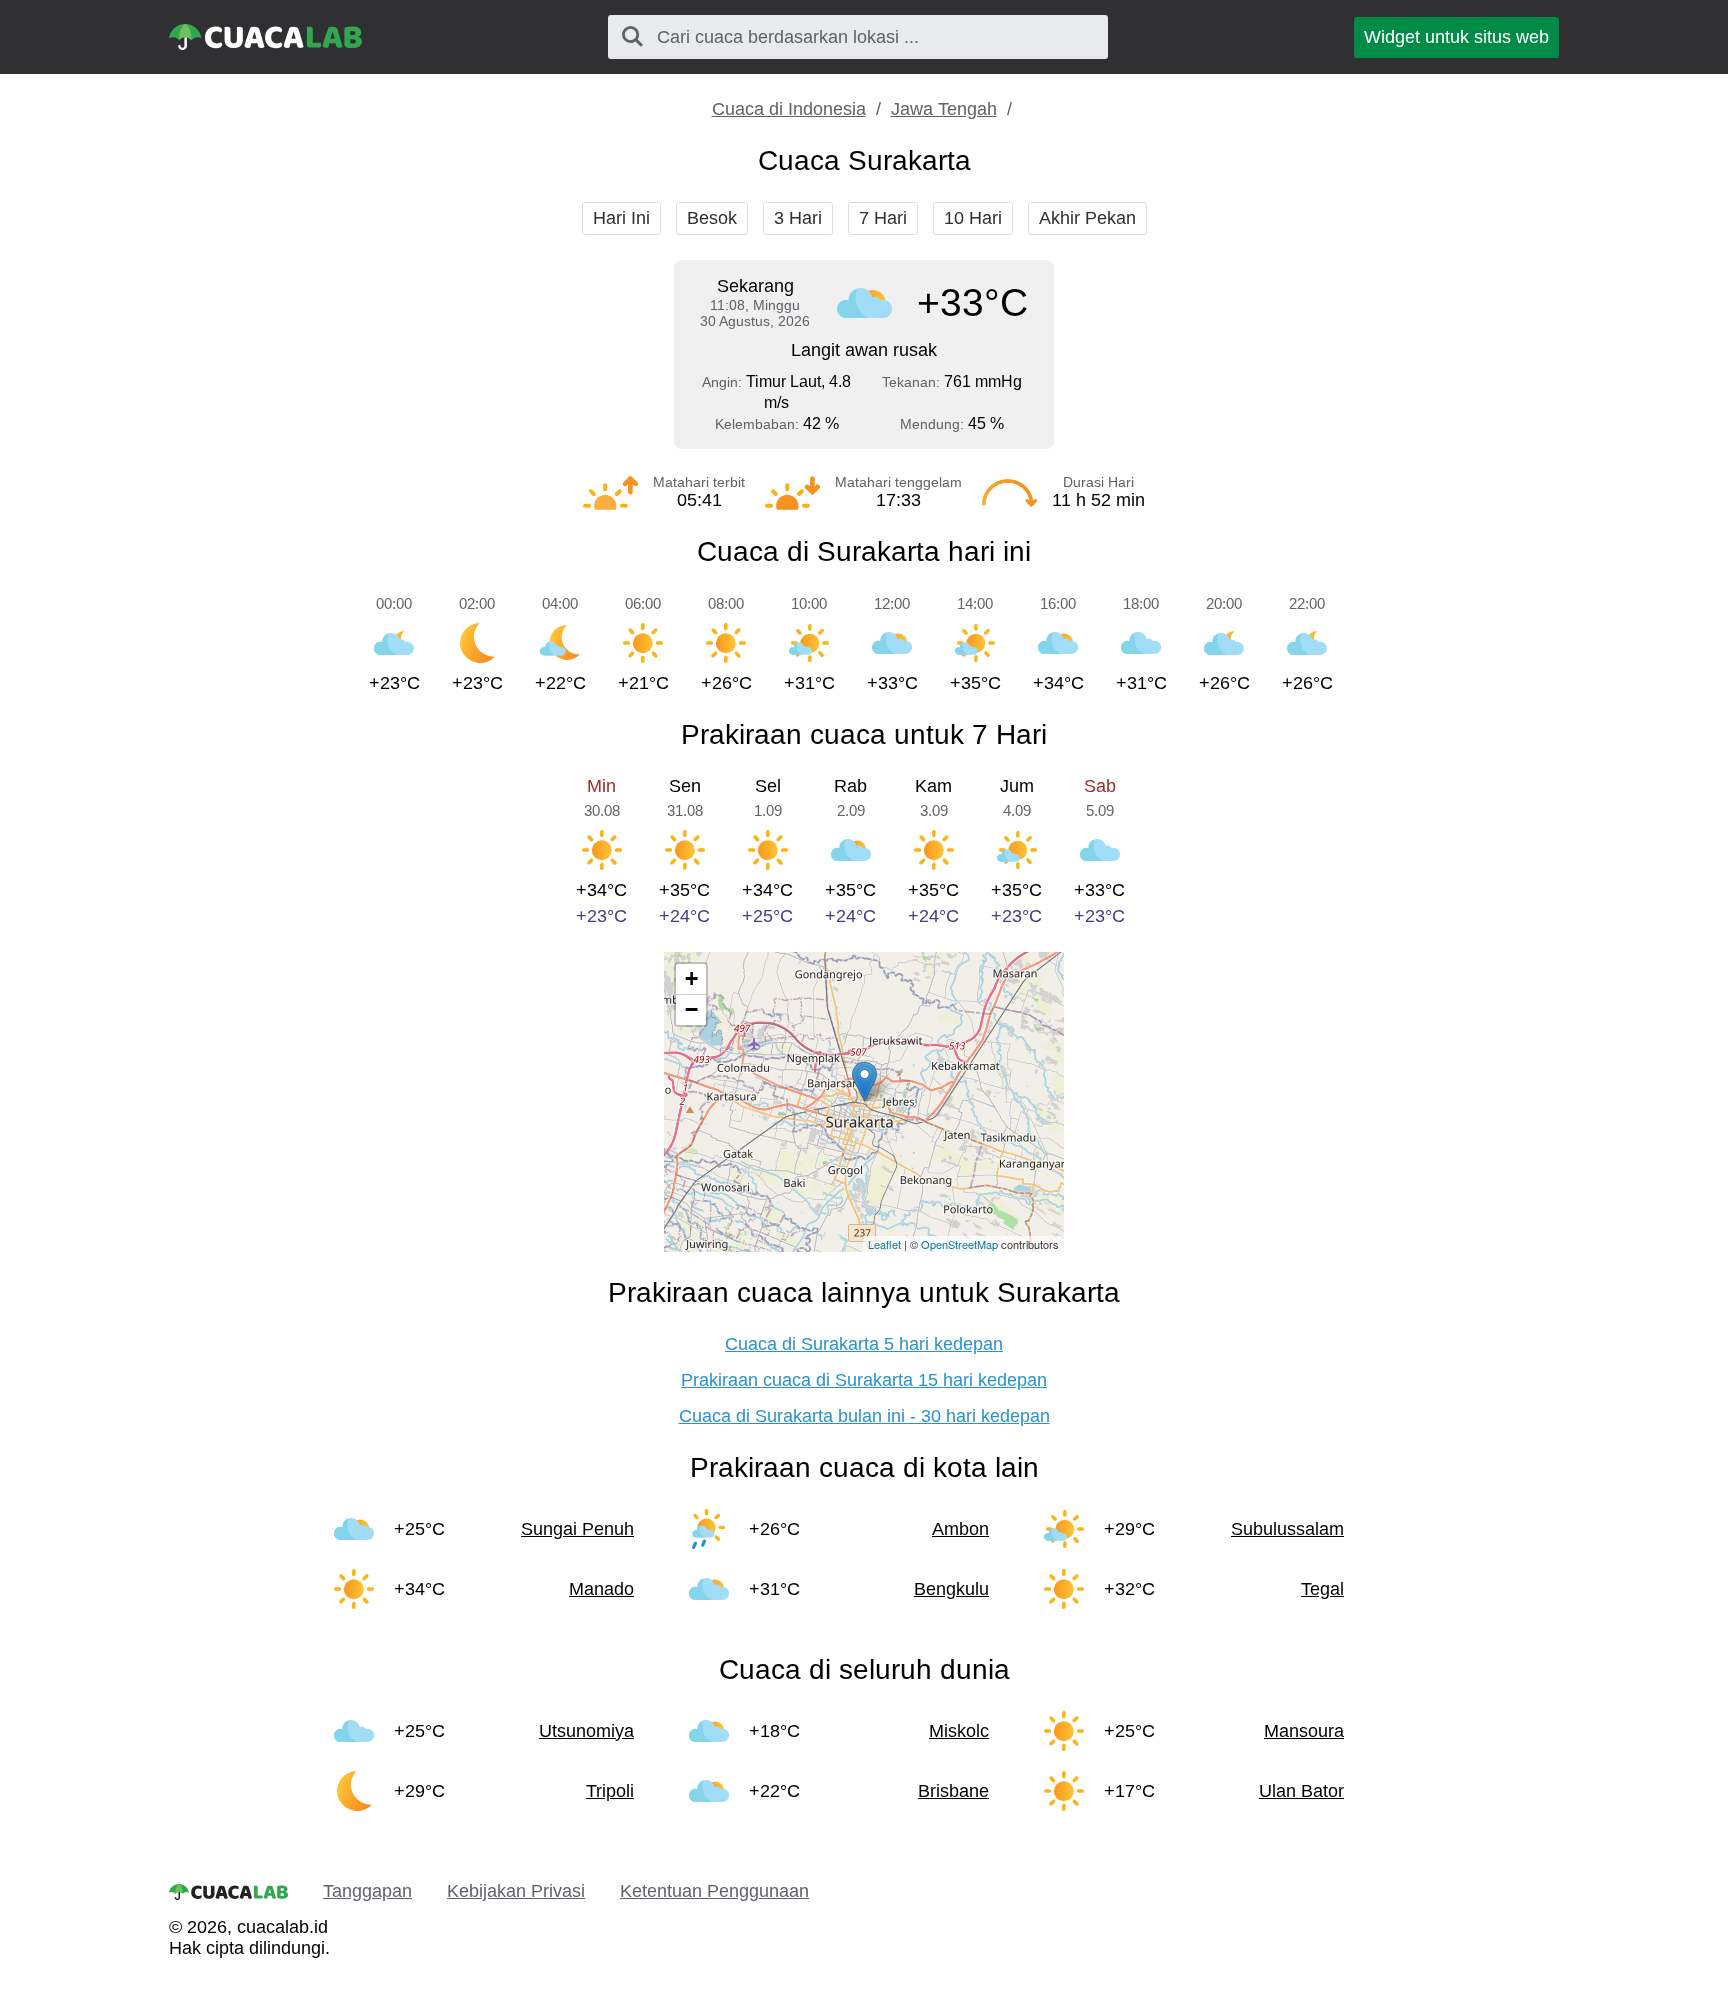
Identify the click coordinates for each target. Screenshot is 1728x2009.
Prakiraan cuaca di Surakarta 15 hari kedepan (864, 1380)
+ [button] (691, 978)
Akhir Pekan (1087, 218)
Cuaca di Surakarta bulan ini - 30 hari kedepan (864, 1416)
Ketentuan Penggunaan (714, 1891)
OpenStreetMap (959, 1244)
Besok (712, 218)
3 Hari (798, 218)
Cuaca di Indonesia (789, 109)
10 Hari (973, 218)
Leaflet (884, 1244)
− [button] (691, 1009)
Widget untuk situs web (1456, 37)
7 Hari (883, 218)
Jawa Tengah (944, 109)
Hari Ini (621, 218)
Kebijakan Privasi (516, 1891)
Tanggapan (367, 1891)
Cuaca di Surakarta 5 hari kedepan (864, 1344)
